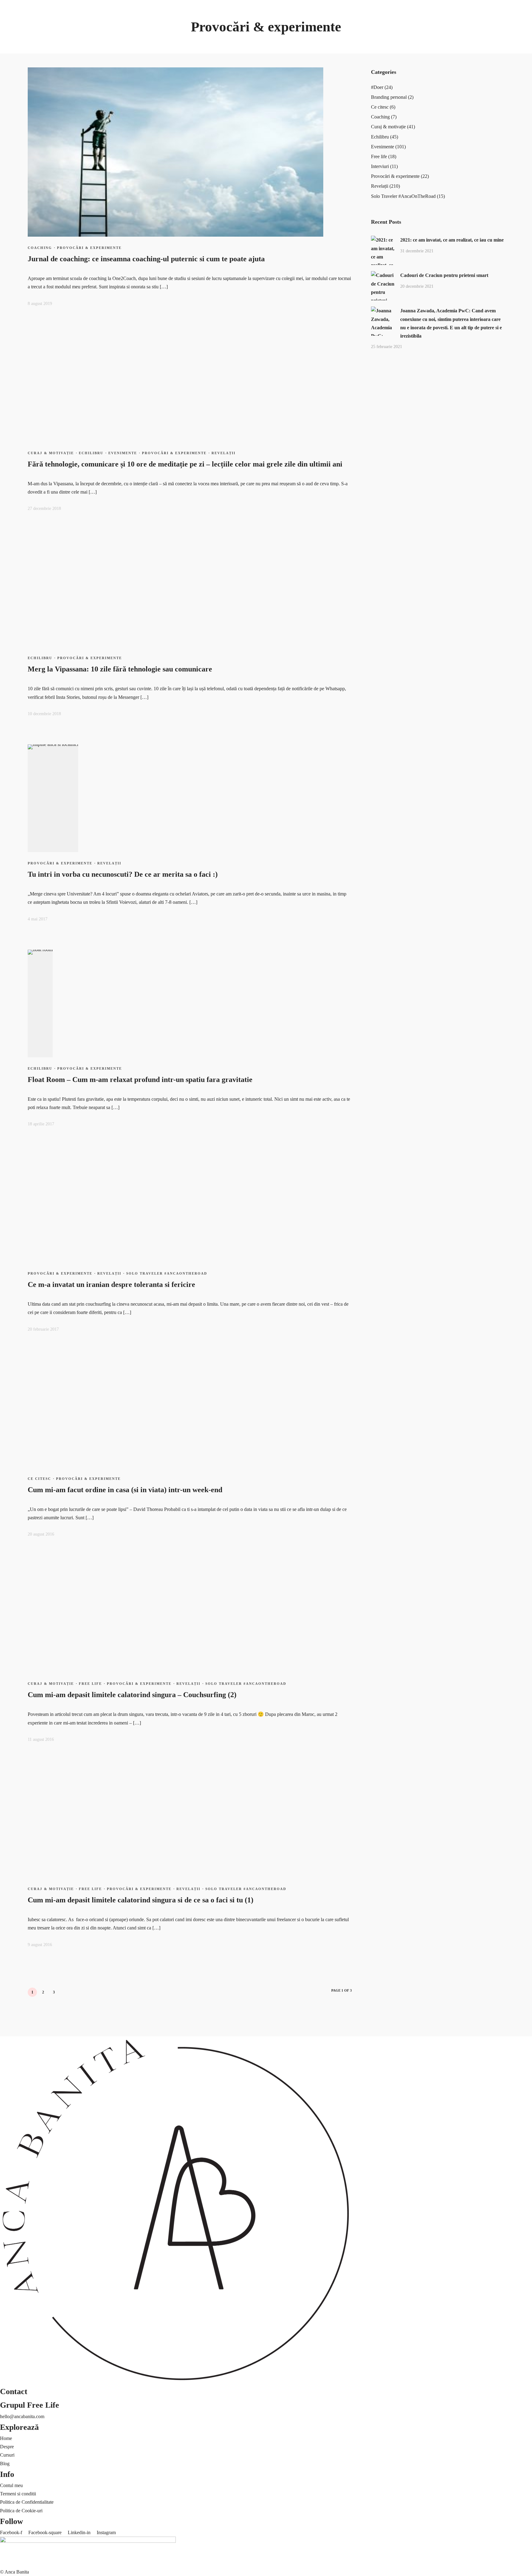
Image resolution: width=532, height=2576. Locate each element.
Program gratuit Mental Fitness (30, 1048)
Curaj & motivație (17, 468)
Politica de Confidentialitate (27, 2502)
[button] (175, 538)
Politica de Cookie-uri (21, 2511)
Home (6, 2438)
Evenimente (12, 485)
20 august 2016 (41, 1534)
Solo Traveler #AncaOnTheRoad (32, 527)
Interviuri (9, 502)
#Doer (6, 435)
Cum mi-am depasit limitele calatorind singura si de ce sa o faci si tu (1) (141, 1900)
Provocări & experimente (24, 510)
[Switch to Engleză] (16, 412)
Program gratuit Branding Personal (174, 41)
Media (115, 527)
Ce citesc (9, 452)
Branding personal (18, 443)
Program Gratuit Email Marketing (173, 32)
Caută (6, 550)
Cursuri (39, 32)
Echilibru (9, 477)
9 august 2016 (40, 1945)
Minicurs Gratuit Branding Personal (175, 16)
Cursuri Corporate (49, 49)
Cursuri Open (45, 41)
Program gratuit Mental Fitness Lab (175, 49)
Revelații (9, 518)
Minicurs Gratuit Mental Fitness (171, 24)
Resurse (148, 7)
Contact (130, 527)
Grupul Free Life (30, 2405)
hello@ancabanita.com (22, 2416)
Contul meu (11, 2485)
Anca (5, 49)
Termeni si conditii (18, 2494)
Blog (5, 426)
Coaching (21, 49)
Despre (7, 2447)
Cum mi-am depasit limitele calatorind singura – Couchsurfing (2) (132, 1695)
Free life (8, 493)
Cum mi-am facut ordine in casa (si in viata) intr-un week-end (125, 1490)
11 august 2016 (41, 1739)
